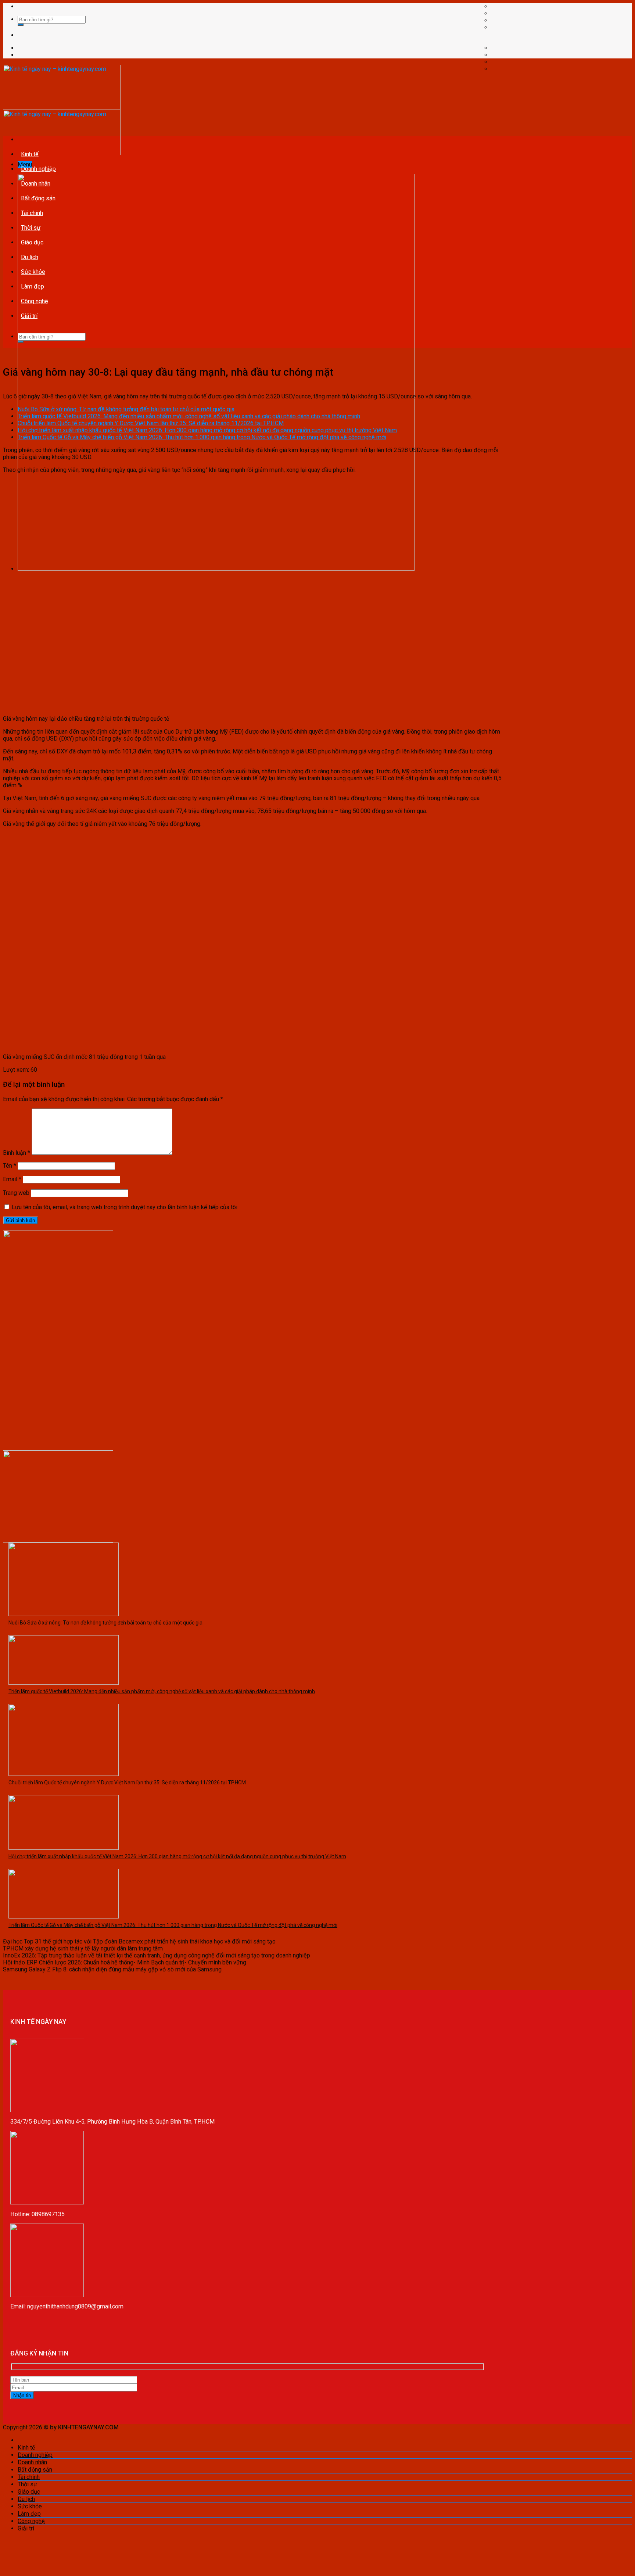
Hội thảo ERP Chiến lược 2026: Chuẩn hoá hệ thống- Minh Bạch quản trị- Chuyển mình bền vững (125, 1962)
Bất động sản (38, 198)
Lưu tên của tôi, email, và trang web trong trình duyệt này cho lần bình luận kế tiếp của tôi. (125, 1207)
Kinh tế (30, 154)
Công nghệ (35, 301)
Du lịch (30, 257)
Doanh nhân (36, 184)
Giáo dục (32, 242)
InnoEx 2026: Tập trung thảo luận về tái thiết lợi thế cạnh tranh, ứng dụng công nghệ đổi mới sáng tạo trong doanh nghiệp (157, 1955)
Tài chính (32, 213)
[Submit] (21, 25)
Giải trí (29, 316)
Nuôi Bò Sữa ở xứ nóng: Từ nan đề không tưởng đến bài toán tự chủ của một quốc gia (126, 409)
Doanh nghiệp (38, 169)
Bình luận (17, 1153)
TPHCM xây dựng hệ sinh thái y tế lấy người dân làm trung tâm (83, 1948)
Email (12, 1179)
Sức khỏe (33, 272)
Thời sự (31, 228)
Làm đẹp (33, 286)
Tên (10, 1166)
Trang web (16, 1193)
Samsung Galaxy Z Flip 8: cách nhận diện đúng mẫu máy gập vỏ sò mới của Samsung (112, 1969)
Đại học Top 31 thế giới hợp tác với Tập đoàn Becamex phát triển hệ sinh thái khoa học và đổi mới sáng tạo (139, 1941)
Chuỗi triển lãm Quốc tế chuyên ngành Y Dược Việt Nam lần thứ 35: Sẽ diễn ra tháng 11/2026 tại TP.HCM (151, 423)
